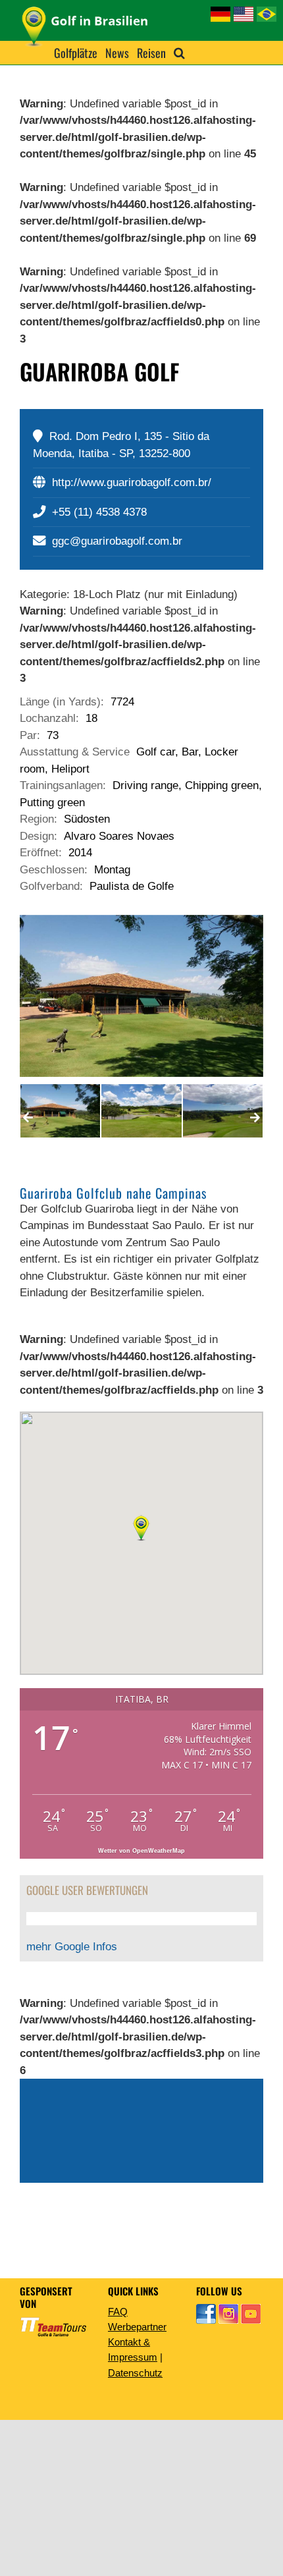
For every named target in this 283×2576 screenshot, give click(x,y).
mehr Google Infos (72, 1947)
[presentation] (28, 1118)
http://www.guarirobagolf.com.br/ (132, 482)
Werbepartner (137, 2327)
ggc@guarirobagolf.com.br (117, 541)
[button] (179, 53)
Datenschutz (135, 2373)
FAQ (118, 2312)
